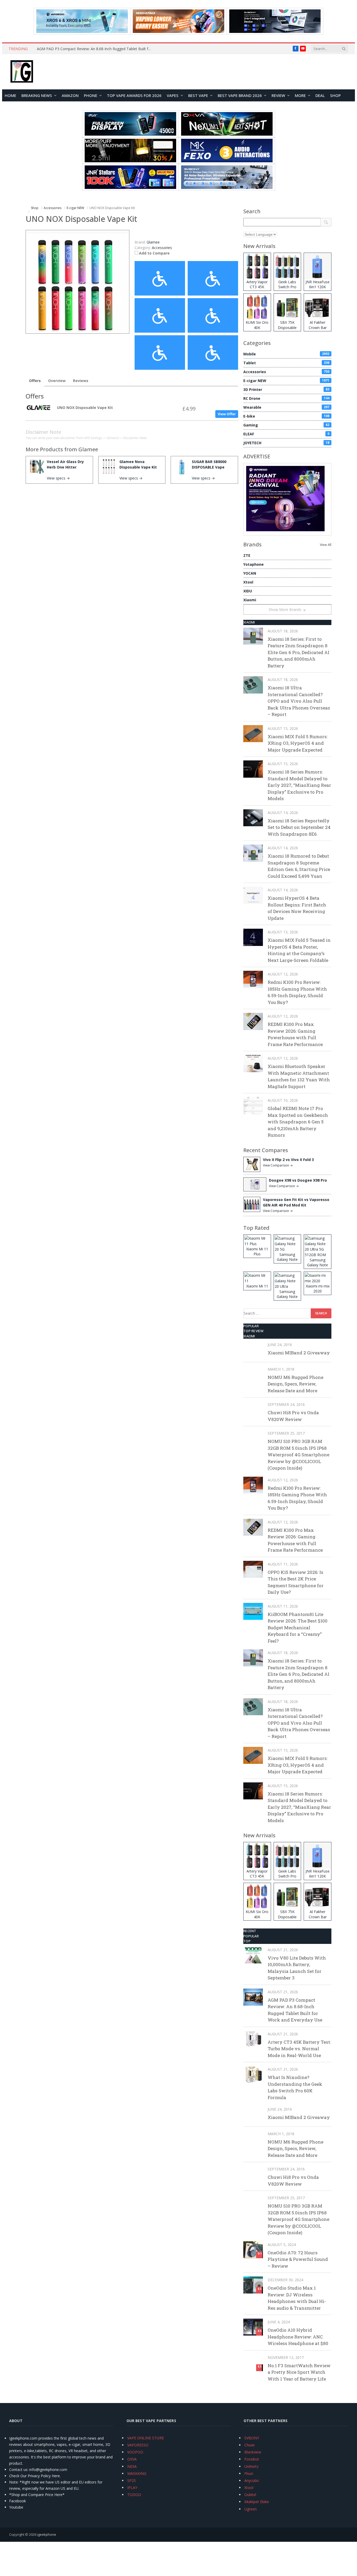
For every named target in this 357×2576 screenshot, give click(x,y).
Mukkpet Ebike (257, 2502)
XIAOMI (249, 622)
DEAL (320, 95)
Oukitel (250, 2495)
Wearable (286, 407)
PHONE (91, 95)
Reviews (81, 381)
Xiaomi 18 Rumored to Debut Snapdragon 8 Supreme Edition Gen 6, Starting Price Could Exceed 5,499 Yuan (299, 866)
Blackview (253, 2452)
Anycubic (252, 2480)
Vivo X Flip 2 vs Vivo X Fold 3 (288, 1160)
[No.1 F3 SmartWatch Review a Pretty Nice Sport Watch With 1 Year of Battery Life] (253, 2363)
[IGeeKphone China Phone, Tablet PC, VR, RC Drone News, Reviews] (22, 72)
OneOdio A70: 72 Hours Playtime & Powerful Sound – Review (298, 2259)
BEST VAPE (198, 95)
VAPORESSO (138, 2445)
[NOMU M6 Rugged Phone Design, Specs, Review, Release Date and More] (253, 1374)
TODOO (134, 2495)
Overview (57, 381)
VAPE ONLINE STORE (146, 2438)
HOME (10, 95)
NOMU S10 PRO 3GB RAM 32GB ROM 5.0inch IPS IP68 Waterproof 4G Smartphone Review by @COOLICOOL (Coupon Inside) (298, 1455)
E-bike (286, 416)
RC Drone (286, 398)
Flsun (249, 2473)
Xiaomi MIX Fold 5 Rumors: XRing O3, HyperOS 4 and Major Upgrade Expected (298, 743)
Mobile (286, 354)
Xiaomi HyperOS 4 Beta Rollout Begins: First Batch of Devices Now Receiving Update (297, 908)
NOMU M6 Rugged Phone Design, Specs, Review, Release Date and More (295, 1384)
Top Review (254, 1331)
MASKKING (137, 2473)
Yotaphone (254, 564)
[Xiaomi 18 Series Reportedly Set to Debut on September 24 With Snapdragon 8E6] (253, 818)
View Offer (227, 414)
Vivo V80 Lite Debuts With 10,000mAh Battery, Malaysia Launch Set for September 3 (297, 1968)
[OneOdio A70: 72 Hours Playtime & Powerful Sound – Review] (253, 2250)
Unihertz (251, 2466)
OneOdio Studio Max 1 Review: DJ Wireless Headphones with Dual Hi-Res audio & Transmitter (297, 2298)
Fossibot (252, 2459)
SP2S (132, 2480)
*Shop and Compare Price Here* (37, 2495)
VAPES (173, 95)
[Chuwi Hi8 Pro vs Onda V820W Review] (253, 1410)
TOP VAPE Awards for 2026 (134, 95)
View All (326, 545)
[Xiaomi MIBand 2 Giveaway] (253, 1350)
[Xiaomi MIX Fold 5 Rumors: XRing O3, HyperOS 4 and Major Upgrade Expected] (253, 734)
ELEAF (286, 434)
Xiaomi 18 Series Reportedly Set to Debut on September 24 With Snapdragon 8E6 (299, 827)
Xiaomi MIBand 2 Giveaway (299, 1353)
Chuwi (249, 2445)
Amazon (70, 95)
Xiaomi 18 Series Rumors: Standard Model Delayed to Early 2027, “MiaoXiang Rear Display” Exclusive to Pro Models (299, 785)
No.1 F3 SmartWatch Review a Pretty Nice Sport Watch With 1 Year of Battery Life (299, 2372)
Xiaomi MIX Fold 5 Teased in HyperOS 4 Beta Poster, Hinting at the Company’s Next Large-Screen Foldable (299, 950)
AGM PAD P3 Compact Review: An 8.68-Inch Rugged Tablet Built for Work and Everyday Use (96, 49)
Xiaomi (250, 600)
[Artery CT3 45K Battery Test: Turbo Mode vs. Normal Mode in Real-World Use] (253, 2039)
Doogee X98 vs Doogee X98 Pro (298, 1180)
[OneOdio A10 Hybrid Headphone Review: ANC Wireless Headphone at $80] (253, 2327)
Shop (335, 95)
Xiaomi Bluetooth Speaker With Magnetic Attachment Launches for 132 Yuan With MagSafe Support (299, 1076)
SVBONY (252, 2438)
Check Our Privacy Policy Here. (35, 2476)
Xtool (248, 582)
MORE (300, 95)
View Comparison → (278, 1165)
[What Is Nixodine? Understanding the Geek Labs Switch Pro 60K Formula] (253, 2074)
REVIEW (278, 95)
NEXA (132, 2466)
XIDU (248, 591)
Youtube (16, 2507)
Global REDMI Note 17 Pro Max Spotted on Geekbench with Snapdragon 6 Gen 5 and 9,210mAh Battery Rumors (298, 1122)
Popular (251, 1326)
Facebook (18, 2501)
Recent (250, 1931)
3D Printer (286, 389)
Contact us (18, 2470)
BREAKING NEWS (37, 95)
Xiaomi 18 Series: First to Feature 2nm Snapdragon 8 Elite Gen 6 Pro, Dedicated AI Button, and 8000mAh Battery (298, 652)
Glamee (88, 449)
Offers (35, 381)
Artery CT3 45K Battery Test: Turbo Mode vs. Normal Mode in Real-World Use (299, 2049)
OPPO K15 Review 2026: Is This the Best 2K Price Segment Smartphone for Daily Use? (296, 1582)
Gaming (286, 425)
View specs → (58, 478)
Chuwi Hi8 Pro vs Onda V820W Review (293, 1416)
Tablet (286, 363)
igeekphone (47, 2534)
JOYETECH (286, 443)
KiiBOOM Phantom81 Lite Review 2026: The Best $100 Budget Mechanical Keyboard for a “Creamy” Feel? (298, 1628)
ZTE (247, 555)
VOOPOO (135, 2452)
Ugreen (251, 2509)
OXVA (132, 2459)
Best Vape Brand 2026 (240, 95)
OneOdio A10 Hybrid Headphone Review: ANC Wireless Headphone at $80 (298, 2337)
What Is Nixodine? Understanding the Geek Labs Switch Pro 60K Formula (295, 2087)
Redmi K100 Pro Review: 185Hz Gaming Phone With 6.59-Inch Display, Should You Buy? (297, 992)
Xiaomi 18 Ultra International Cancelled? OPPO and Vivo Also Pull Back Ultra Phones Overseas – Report (299, 701)
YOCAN (250, 573)
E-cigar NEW (286, 381)
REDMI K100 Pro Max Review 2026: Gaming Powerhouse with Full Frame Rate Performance (295, 1034)
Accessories (162, 248)
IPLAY (132, 2488)
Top (247, 1941)
